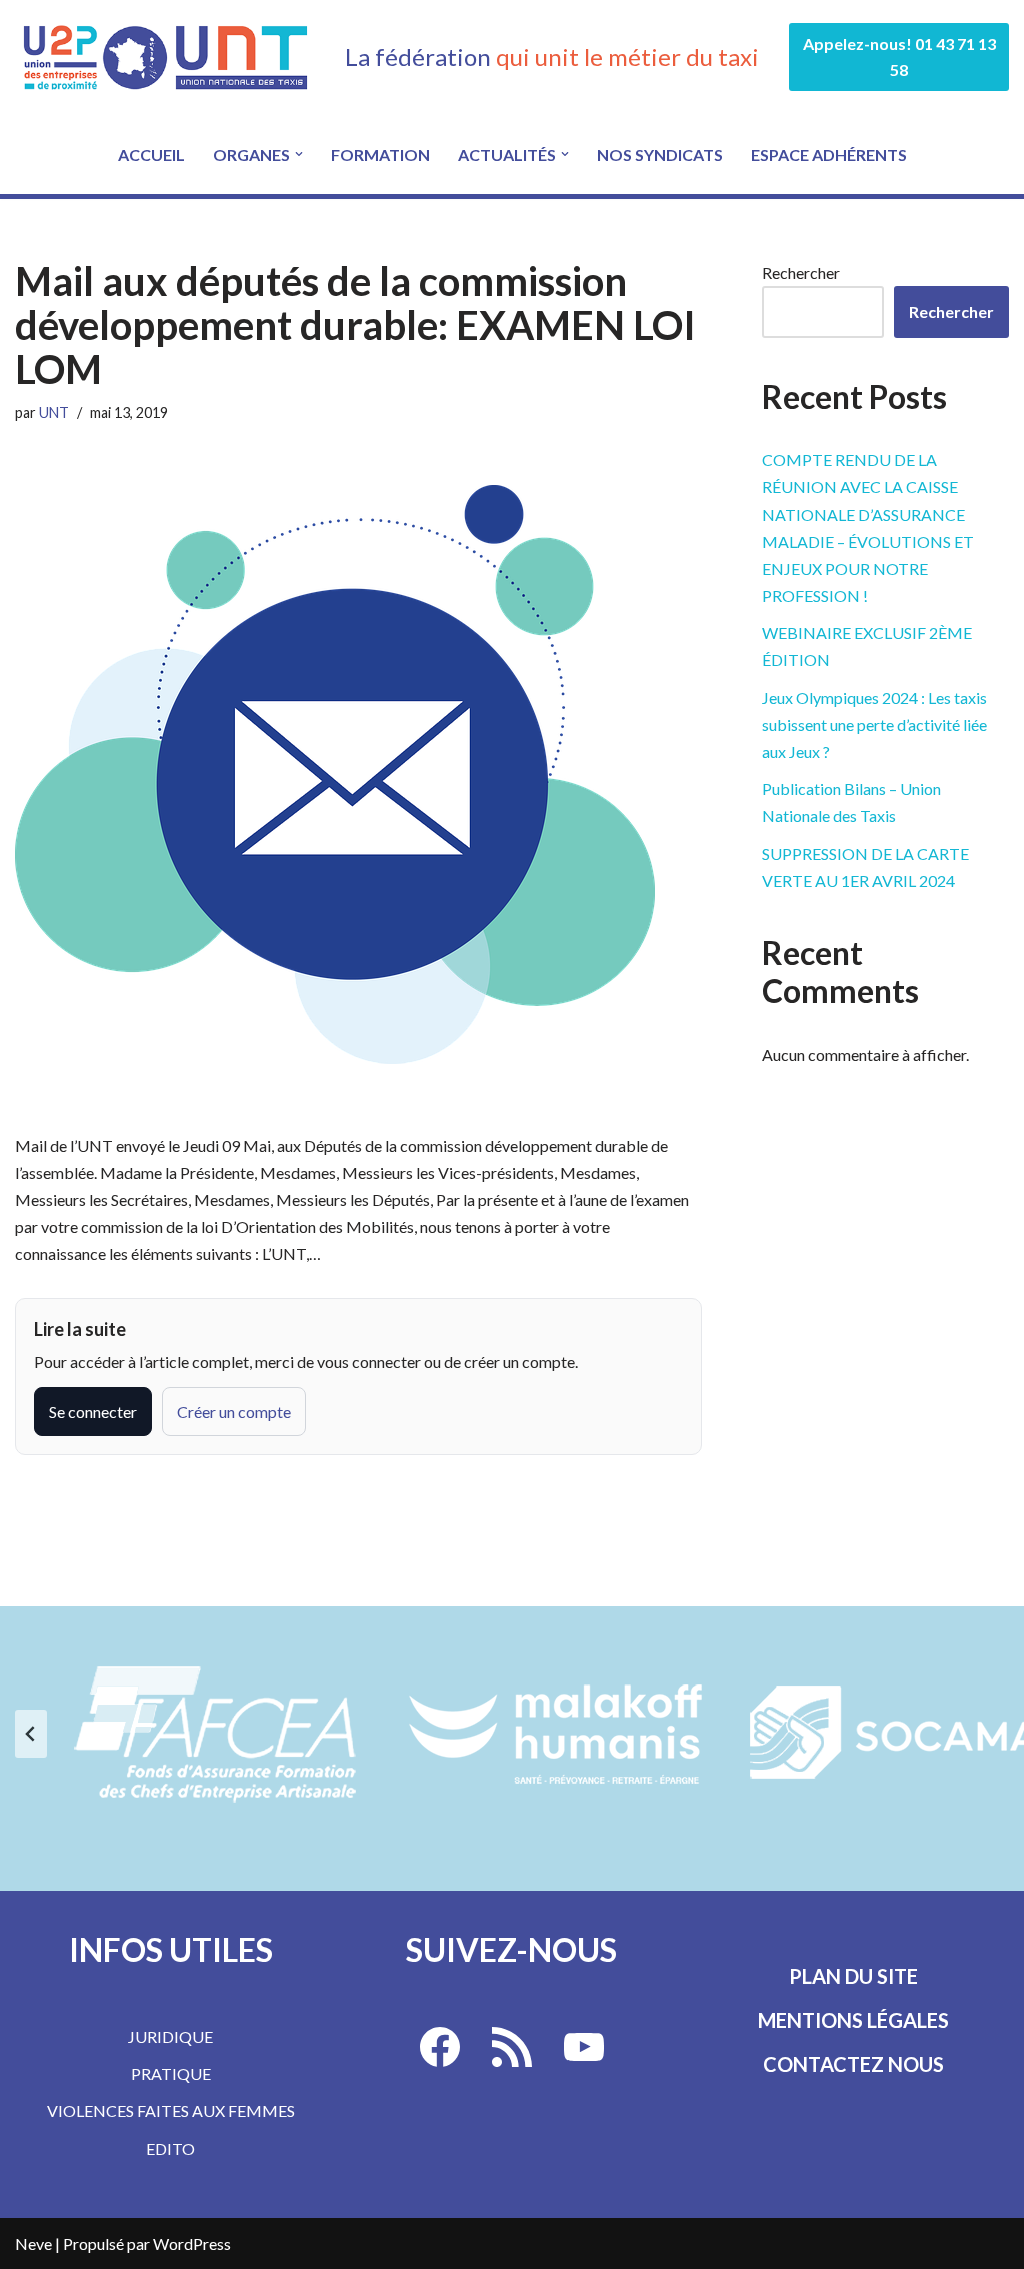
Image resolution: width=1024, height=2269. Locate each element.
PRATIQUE (171, 2073)
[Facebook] (440, 2047)
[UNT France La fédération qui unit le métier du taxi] (165, 57)
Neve (33, 2243)
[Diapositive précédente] (31, 1734)
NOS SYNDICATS (660, 154)
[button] (299, 154)
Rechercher (801, 272)
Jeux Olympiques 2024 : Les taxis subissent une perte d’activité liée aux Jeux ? (874, 724)
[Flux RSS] (512, 2047)
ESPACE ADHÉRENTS (829, 154)
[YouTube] (584, 2047)
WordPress (192, 2243)
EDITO (170, 2148)
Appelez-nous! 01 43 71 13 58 (899, 56)
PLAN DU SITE (853, 1976)
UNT (54, 412)
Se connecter (93, 1411)
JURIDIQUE (170, 2036)
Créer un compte (234, 1411)
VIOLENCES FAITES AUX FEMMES (171, 2110)
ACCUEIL (151, 154)
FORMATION (380, 154)
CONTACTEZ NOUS (853, 2064)
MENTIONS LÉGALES (853, 2020)
